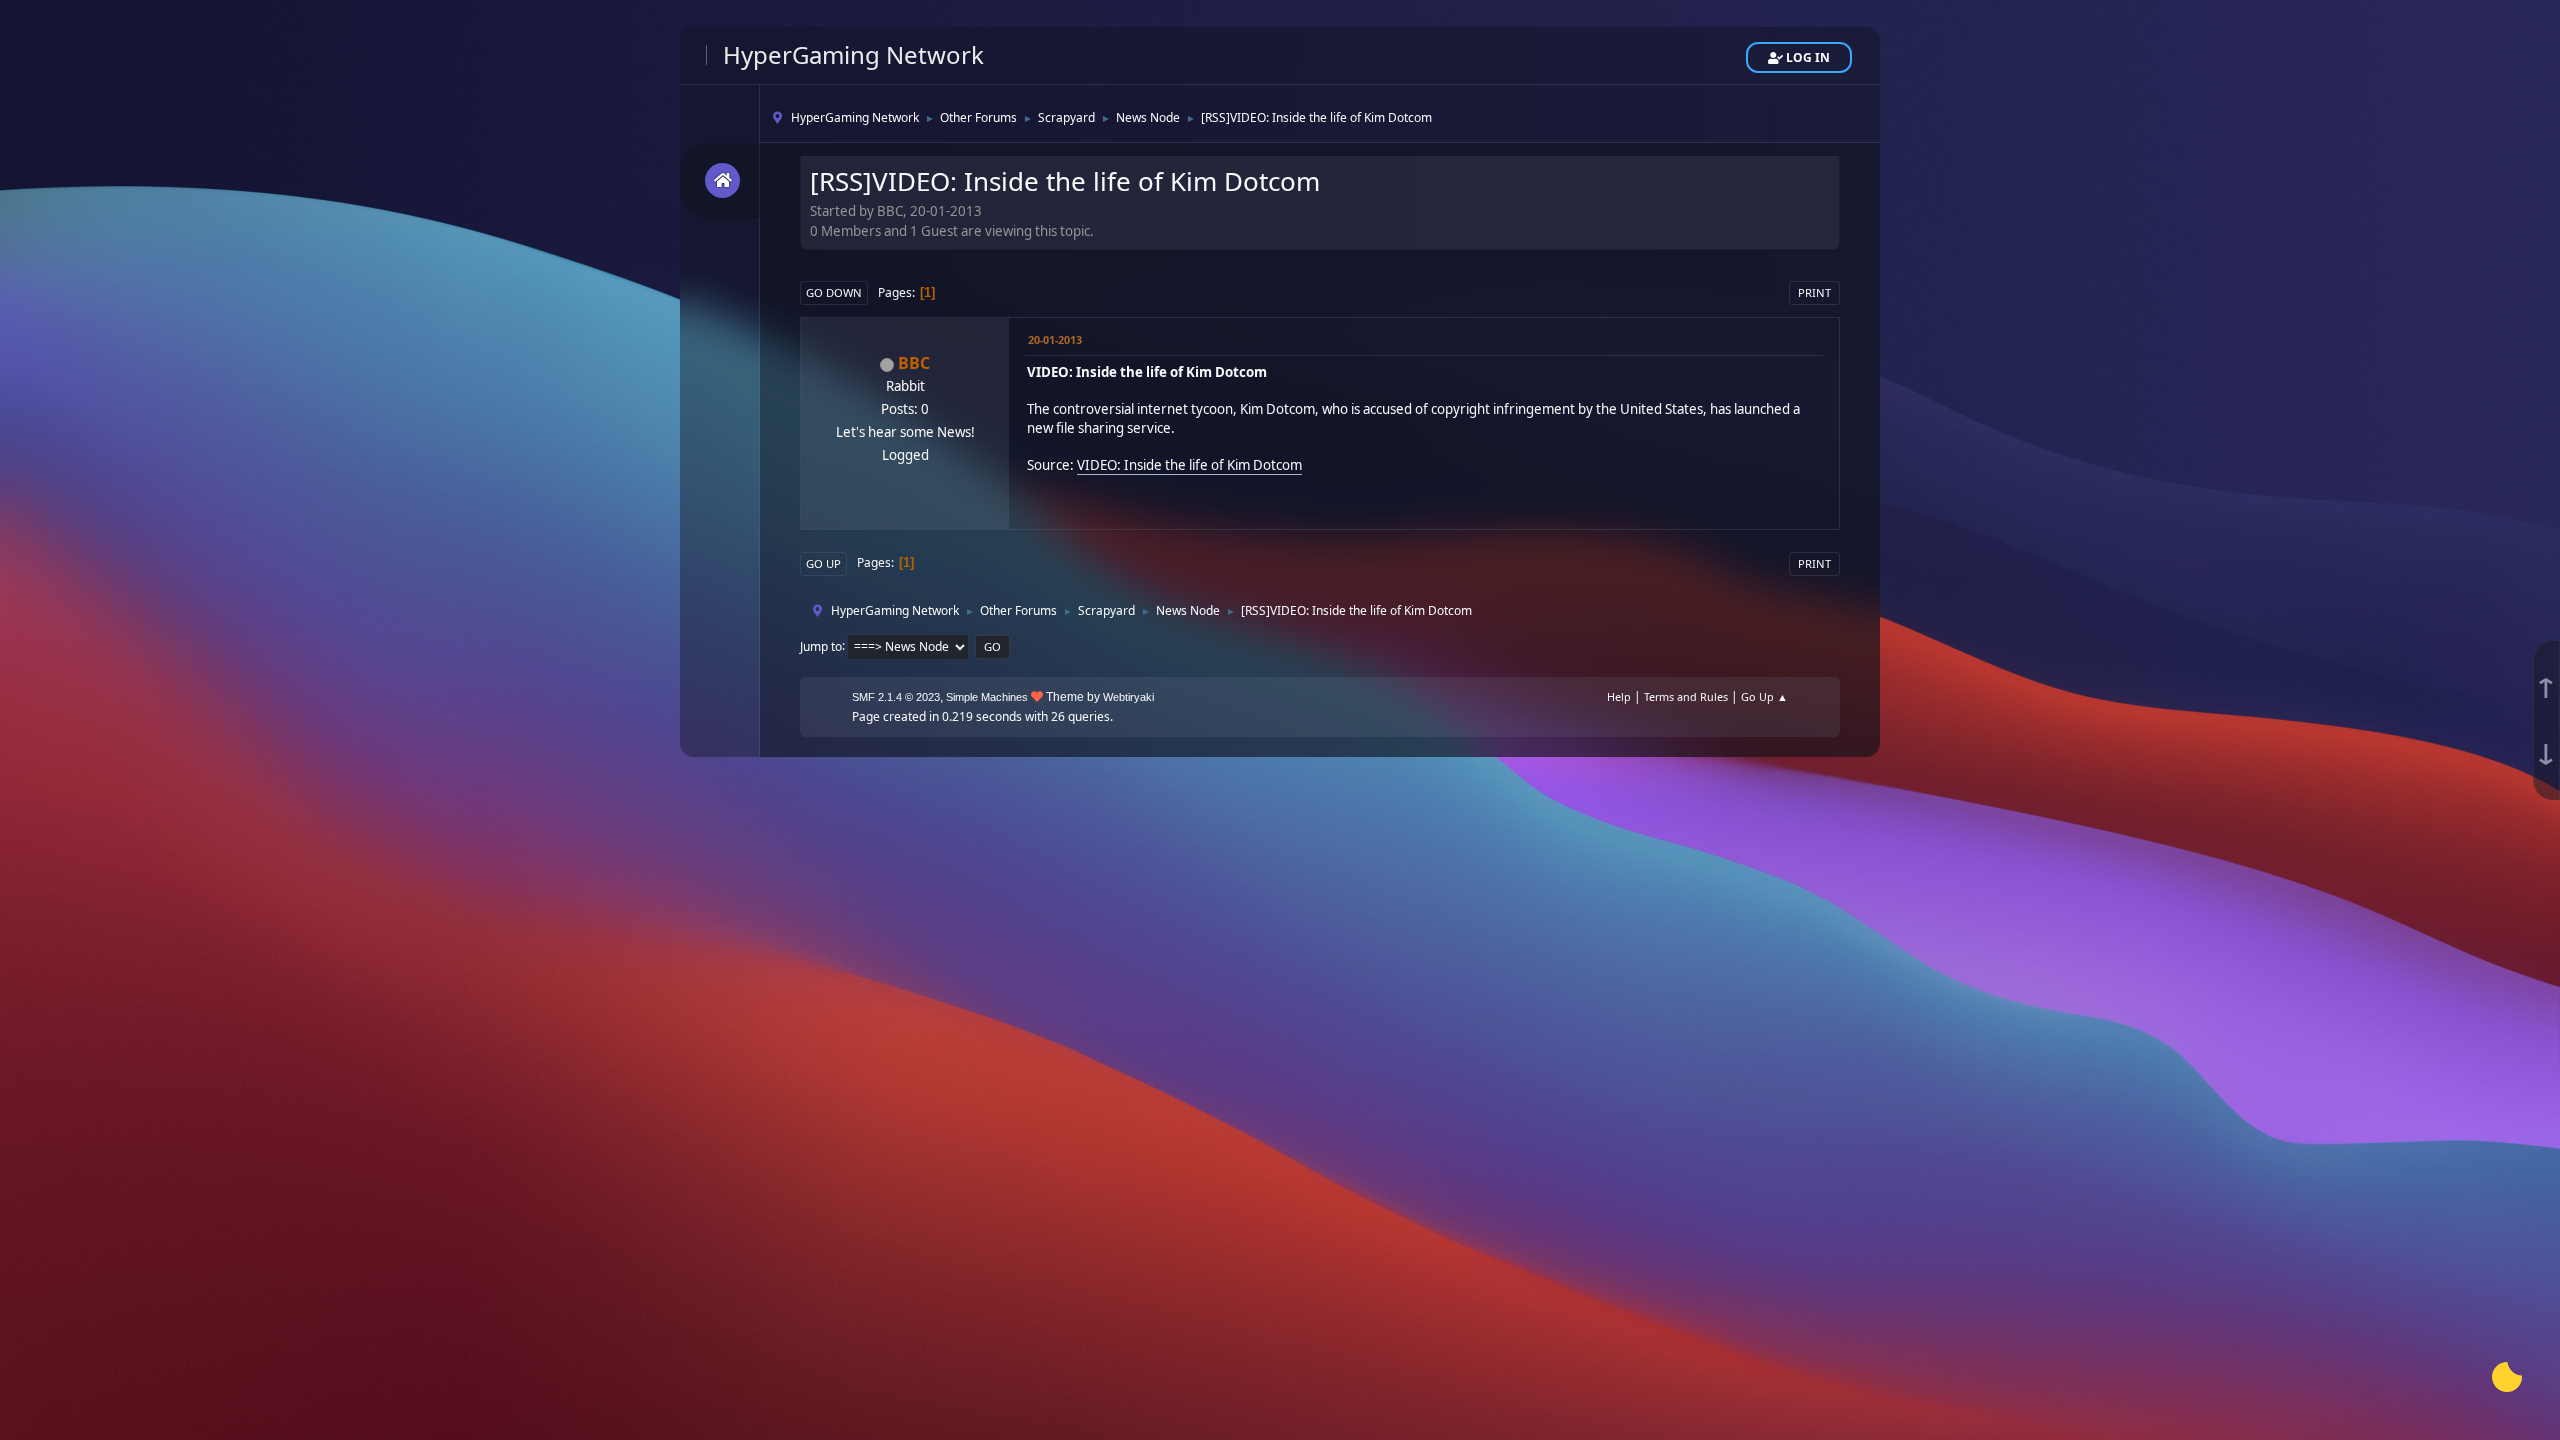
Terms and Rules (1686, 696)
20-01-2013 (1055, 339)
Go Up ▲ (1764, 696)
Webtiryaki (1128, 697)
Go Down (834, 292)
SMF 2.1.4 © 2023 (896, 697)
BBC (914, 363)
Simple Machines (987, 697)
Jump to (821, 645)
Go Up (823, 563)
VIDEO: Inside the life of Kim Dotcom (1189, 465)
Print (1814, 292)
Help (1619, 696)
